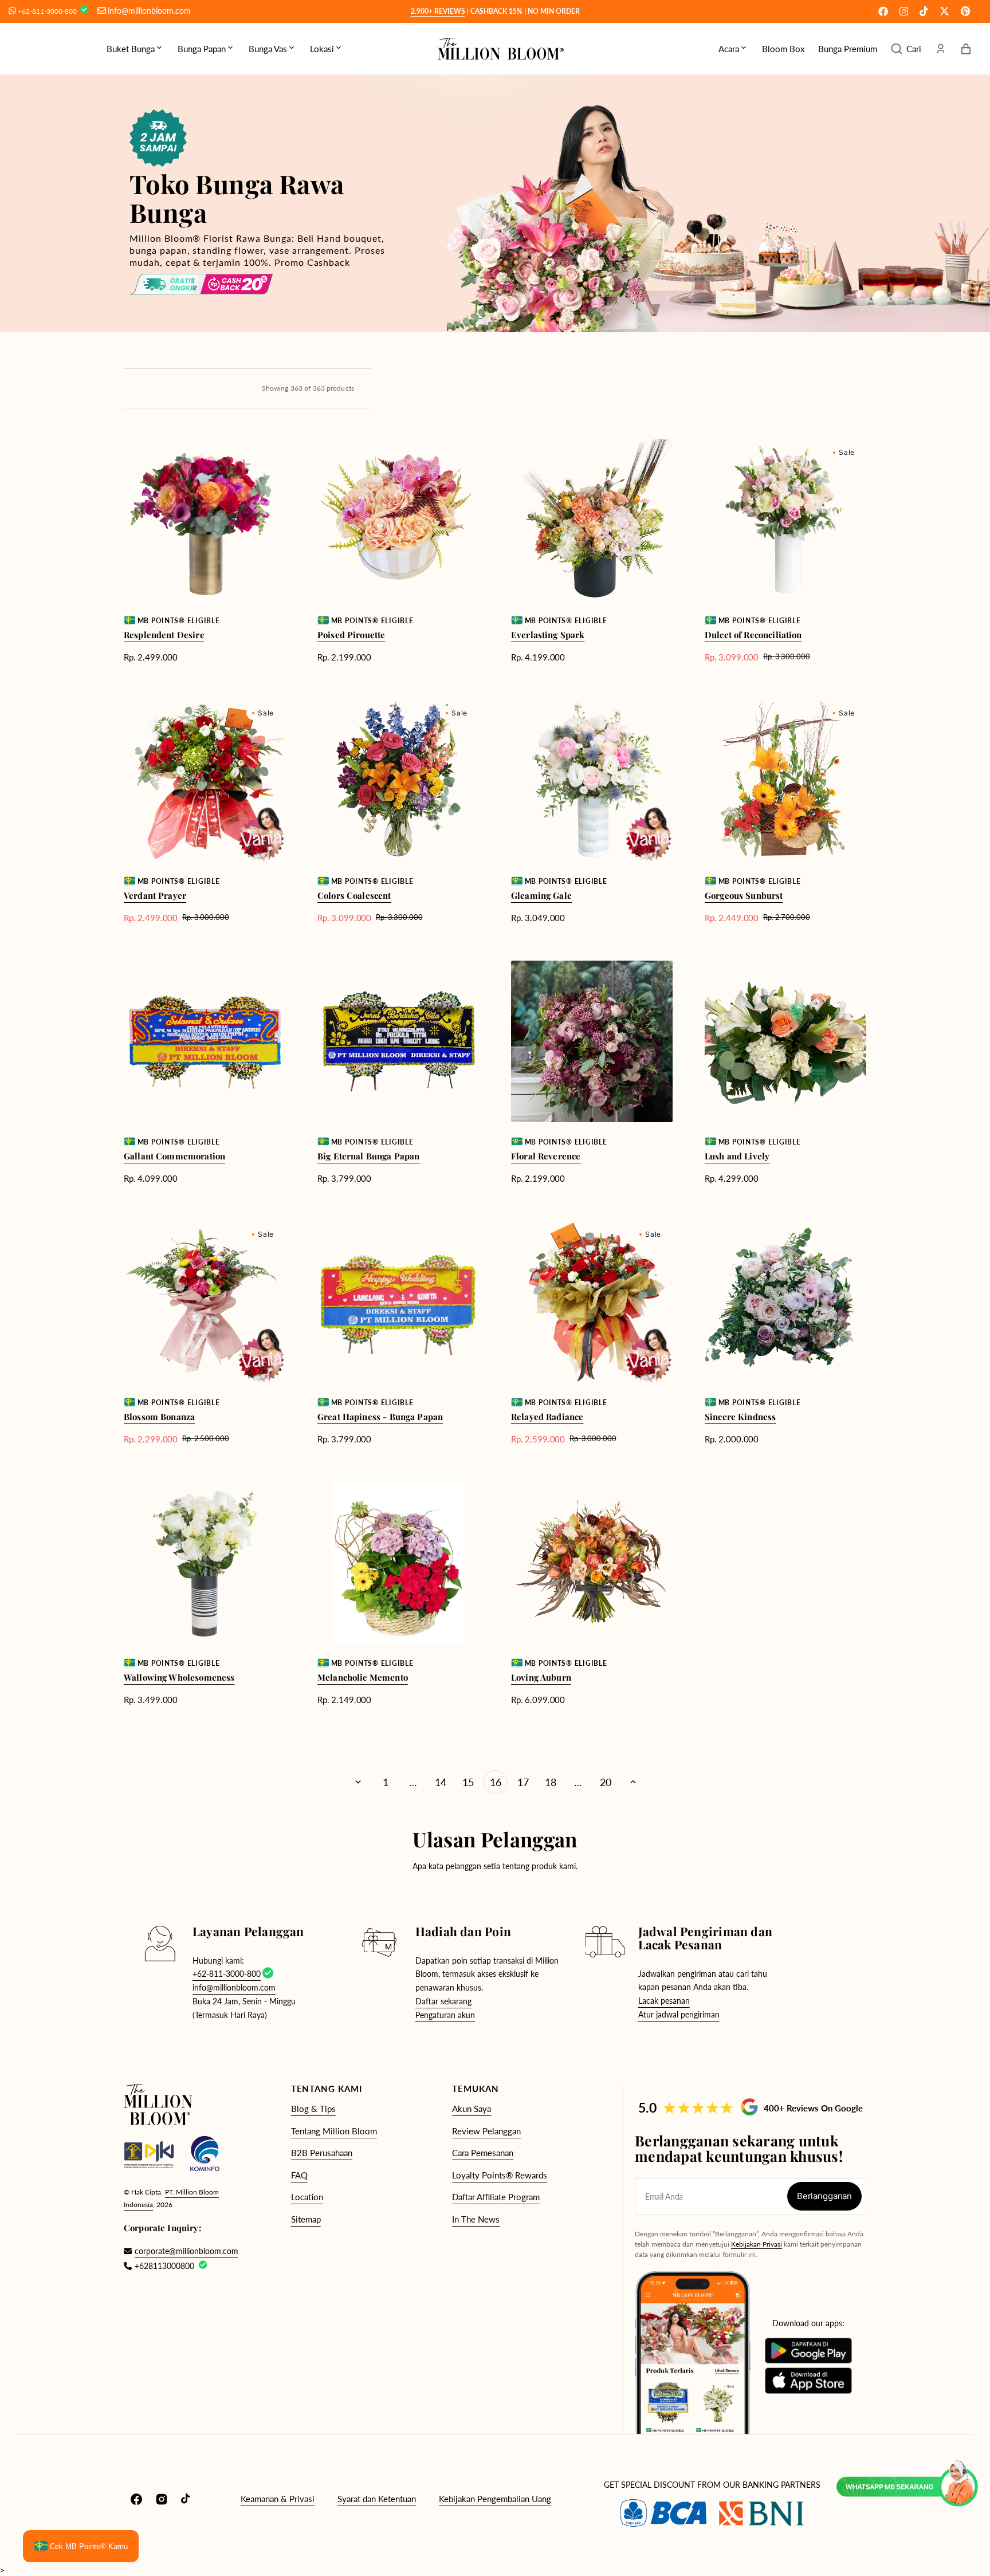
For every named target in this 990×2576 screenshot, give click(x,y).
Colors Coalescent (354, 895)
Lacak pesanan (664, 2001)
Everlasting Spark (548, 635)
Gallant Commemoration (174, 1156)
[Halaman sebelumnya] (358, 1782)
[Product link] (205, 551)
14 (441, 1782)
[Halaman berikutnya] (633, 1782)
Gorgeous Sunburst (744, 895)
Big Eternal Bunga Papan (368, 1156)
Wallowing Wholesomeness (179, 1677)
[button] (906, 49)
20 (606, 1782)
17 (523, 1782)
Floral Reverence (546, 1156)
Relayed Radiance (547, 1417)
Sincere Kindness (740, 1417)
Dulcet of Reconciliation (753, 635)
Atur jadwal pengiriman (679, 2014)
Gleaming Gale (541, 895)
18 (551, 1782)
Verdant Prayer (155, 895)
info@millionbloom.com (149, 11)
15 (468, 1782)
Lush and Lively (737, 1156)
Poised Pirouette (351, 635)
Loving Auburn (541, 1677)
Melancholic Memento (363, 1677)
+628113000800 (164, 2266)
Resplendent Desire (164, 635)
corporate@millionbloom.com (181, 2251)
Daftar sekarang (443, 2001)
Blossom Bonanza (159, 1417)
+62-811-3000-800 (48, 11)
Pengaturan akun (445, 2015)
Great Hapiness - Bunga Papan (380, 1417)
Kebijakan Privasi (757, 2244)
